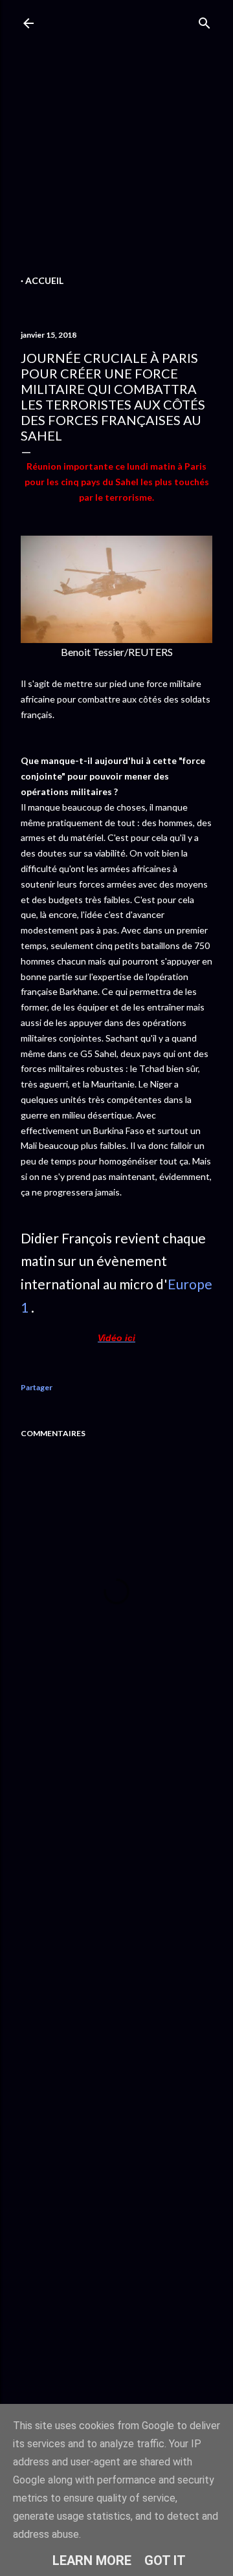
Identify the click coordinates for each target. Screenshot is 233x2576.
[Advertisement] (116, 155)
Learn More (92, 2560)
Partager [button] (37, 1387)
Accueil (44, 280)
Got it (165, 2560)
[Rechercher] (205, 20)
